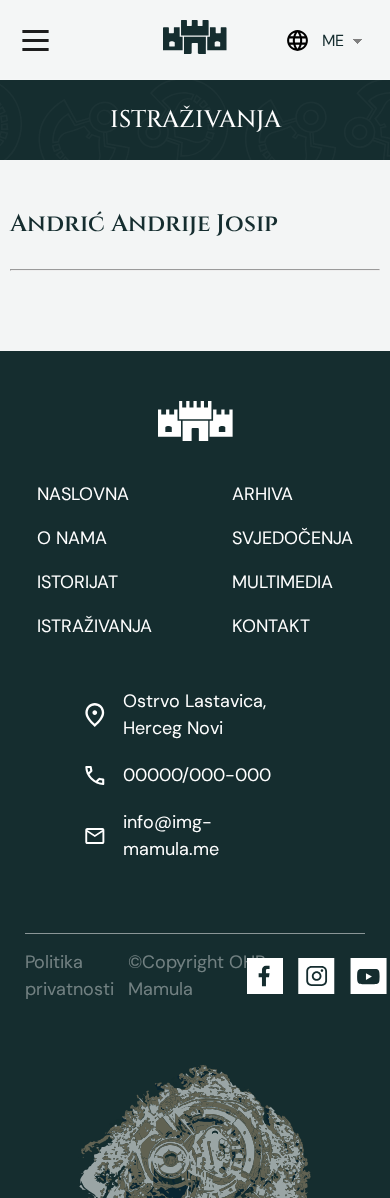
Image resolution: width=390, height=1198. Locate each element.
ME (333, 40)
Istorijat (77, 582)
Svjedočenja (292, 538)
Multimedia (282, 582)
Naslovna (83, 494)
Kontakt (271, 626)
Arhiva (262, 494)
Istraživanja (94, 626)
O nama (72, 538)
